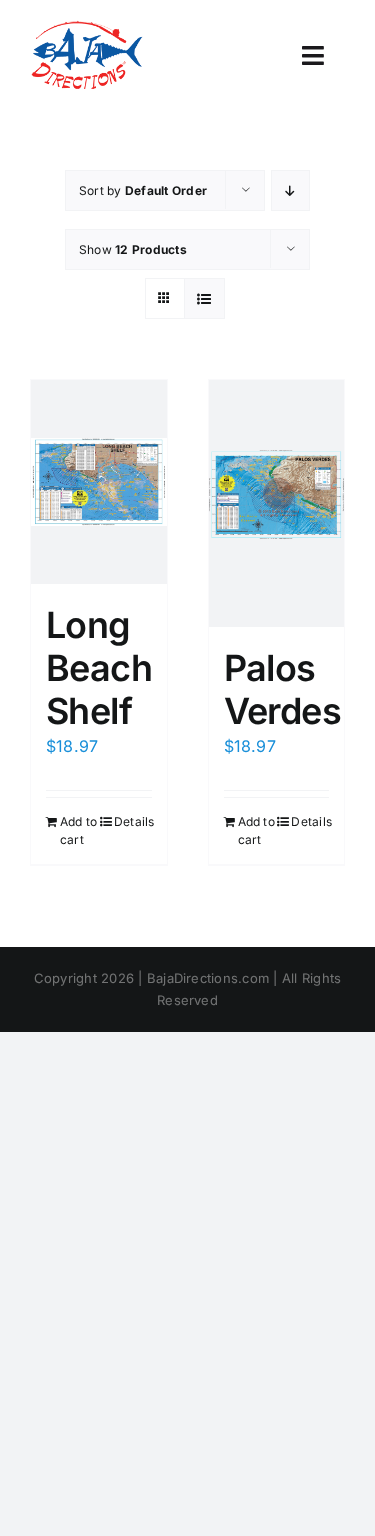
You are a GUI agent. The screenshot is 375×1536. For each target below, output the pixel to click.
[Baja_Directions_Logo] (86, 28)
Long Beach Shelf (99, 668)
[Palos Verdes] (277, 503)
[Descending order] (290, 190)
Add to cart (78, 830)
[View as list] (204, 298)
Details (133, 821)
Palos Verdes (283, 689)
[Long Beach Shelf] (99, 482)
